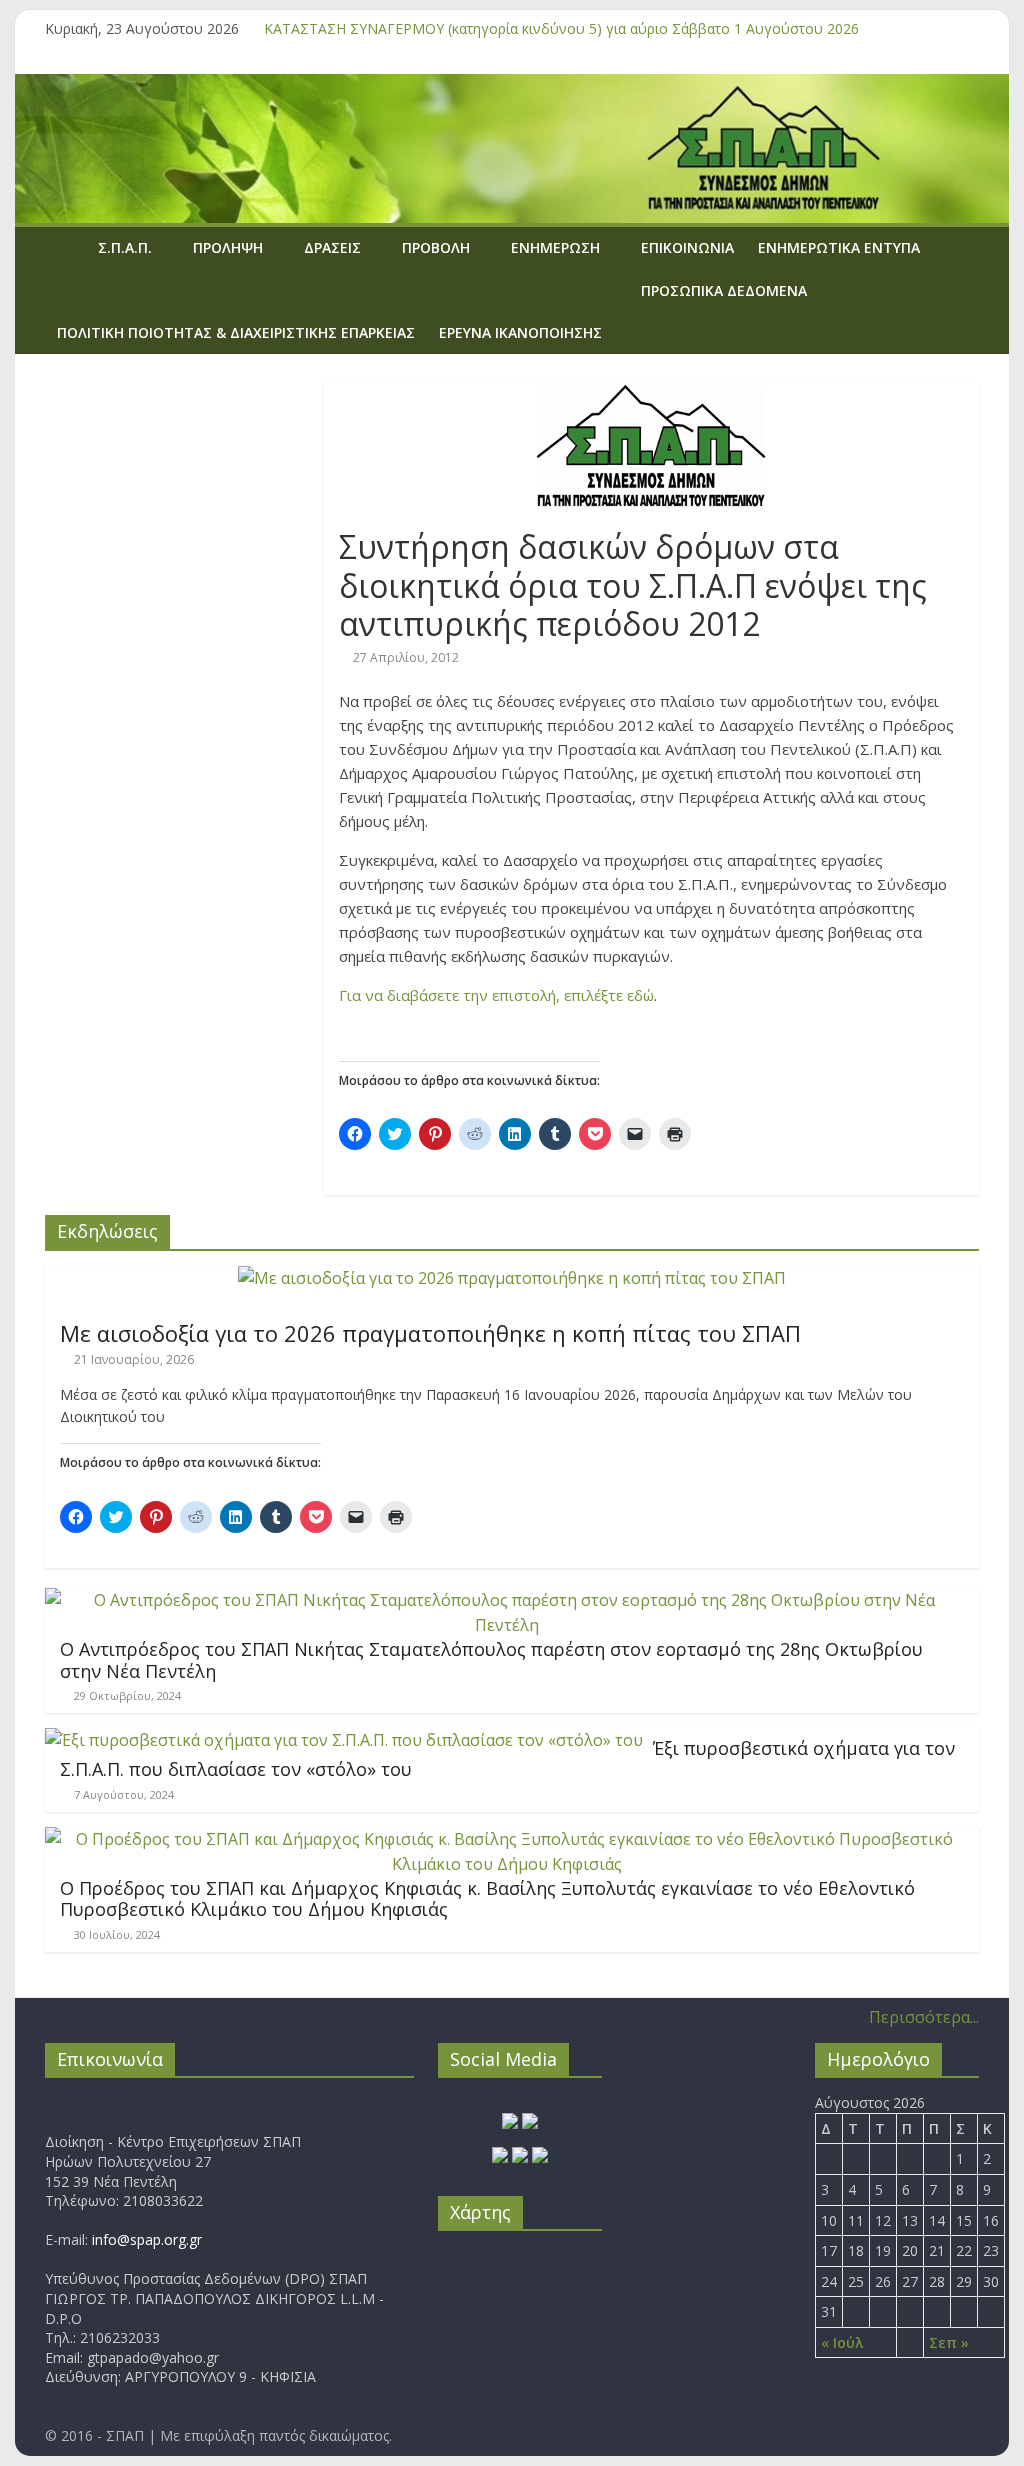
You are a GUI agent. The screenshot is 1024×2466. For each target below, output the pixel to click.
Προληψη (228, 247)
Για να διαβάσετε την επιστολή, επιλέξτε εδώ (496, 995)
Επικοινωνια (687, 247)
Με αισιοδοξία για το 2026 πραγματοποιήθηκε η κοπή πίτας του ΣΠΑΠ (430, 1333)
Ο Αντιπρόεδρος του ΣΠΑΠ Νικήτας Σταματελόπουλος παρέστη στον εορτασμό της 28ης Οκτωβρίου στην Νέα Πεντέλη (491, 1660)
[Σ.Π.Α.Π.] (65, 247)
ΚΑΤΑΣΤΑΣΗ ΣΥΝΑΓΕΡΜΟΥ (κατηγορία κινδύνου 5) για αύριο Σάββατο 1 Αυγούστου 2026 (561, 28)
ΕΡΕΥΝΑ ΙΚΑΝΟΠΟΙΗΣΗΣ (520, 332)
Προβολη (436, 247)
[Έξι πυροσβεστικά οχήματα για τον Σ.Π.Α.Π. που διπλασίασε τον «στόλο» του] (344, 1740)
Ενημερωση (555, 247)
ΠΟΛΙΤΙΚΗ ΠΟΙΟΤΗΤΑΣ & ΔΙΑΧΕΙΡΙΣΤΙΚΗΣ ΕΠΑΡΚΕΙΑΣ (236, 332)
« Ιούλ (842, 2342)
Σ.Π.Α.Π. (125, 247)
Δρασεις (332, 247)
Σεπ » (949, 2342)
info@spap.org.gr (147, 2239)
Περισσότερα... (924, 2017)
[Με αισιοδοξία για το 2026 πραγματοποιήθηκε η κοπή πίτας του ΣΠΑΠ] (512, 1278)
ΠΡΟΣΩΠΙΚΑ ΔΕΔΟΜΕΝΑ (724, 290)
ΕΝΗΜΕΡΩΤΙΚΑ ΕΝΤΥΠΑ (839, 247)
